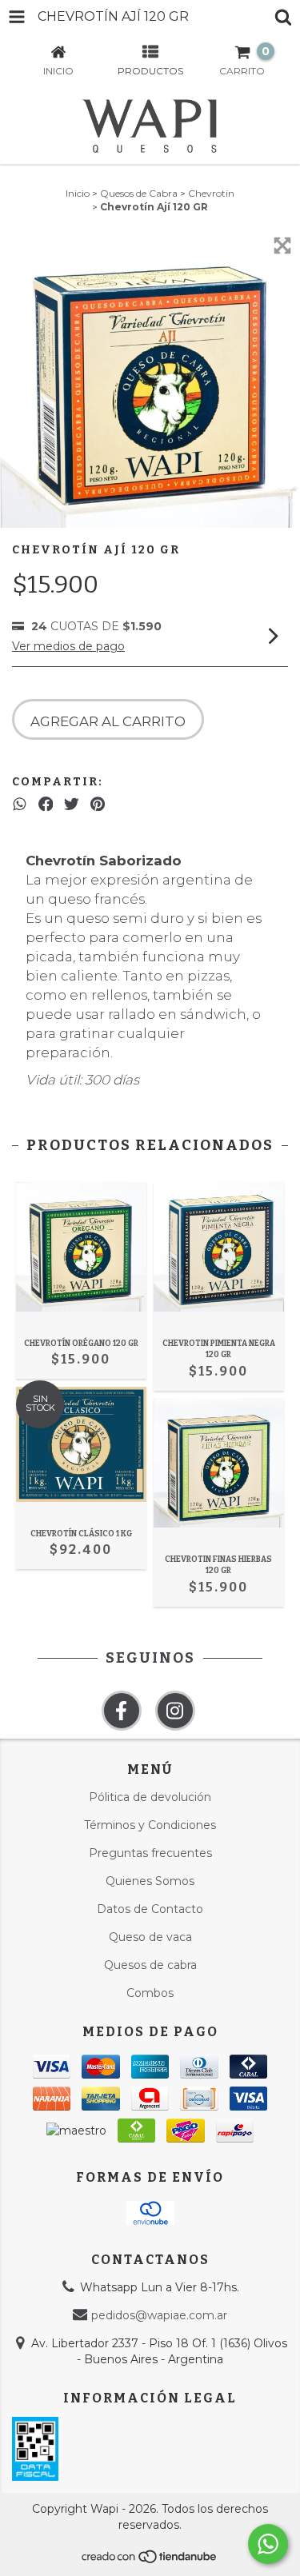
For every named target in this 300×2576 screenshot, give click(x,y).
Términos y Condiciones (150, 1825)
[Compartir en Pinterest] (98, 804)
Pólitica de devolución (150, 1797)
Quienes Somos (150, 1881)
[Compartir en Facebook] (46, 804)
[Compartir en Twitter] (72, 804)
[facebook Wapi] (122, 1711)
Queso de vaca (150, 1937)
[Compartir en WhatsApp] (20, 804)
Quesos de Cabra (139, 193)
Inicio (78, 193)
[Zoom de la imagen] (282, 246)
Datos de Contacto (150, 1909)
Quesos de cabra (150, 1965)
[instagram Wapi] (175, 1711)
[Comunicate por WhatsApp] (268, 2544)
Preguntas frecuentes (150, 1853)
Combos (150, 1993)
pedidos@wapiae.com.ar (159, 2315)
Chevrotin (211, 193)
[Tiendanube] (150, 2561)
